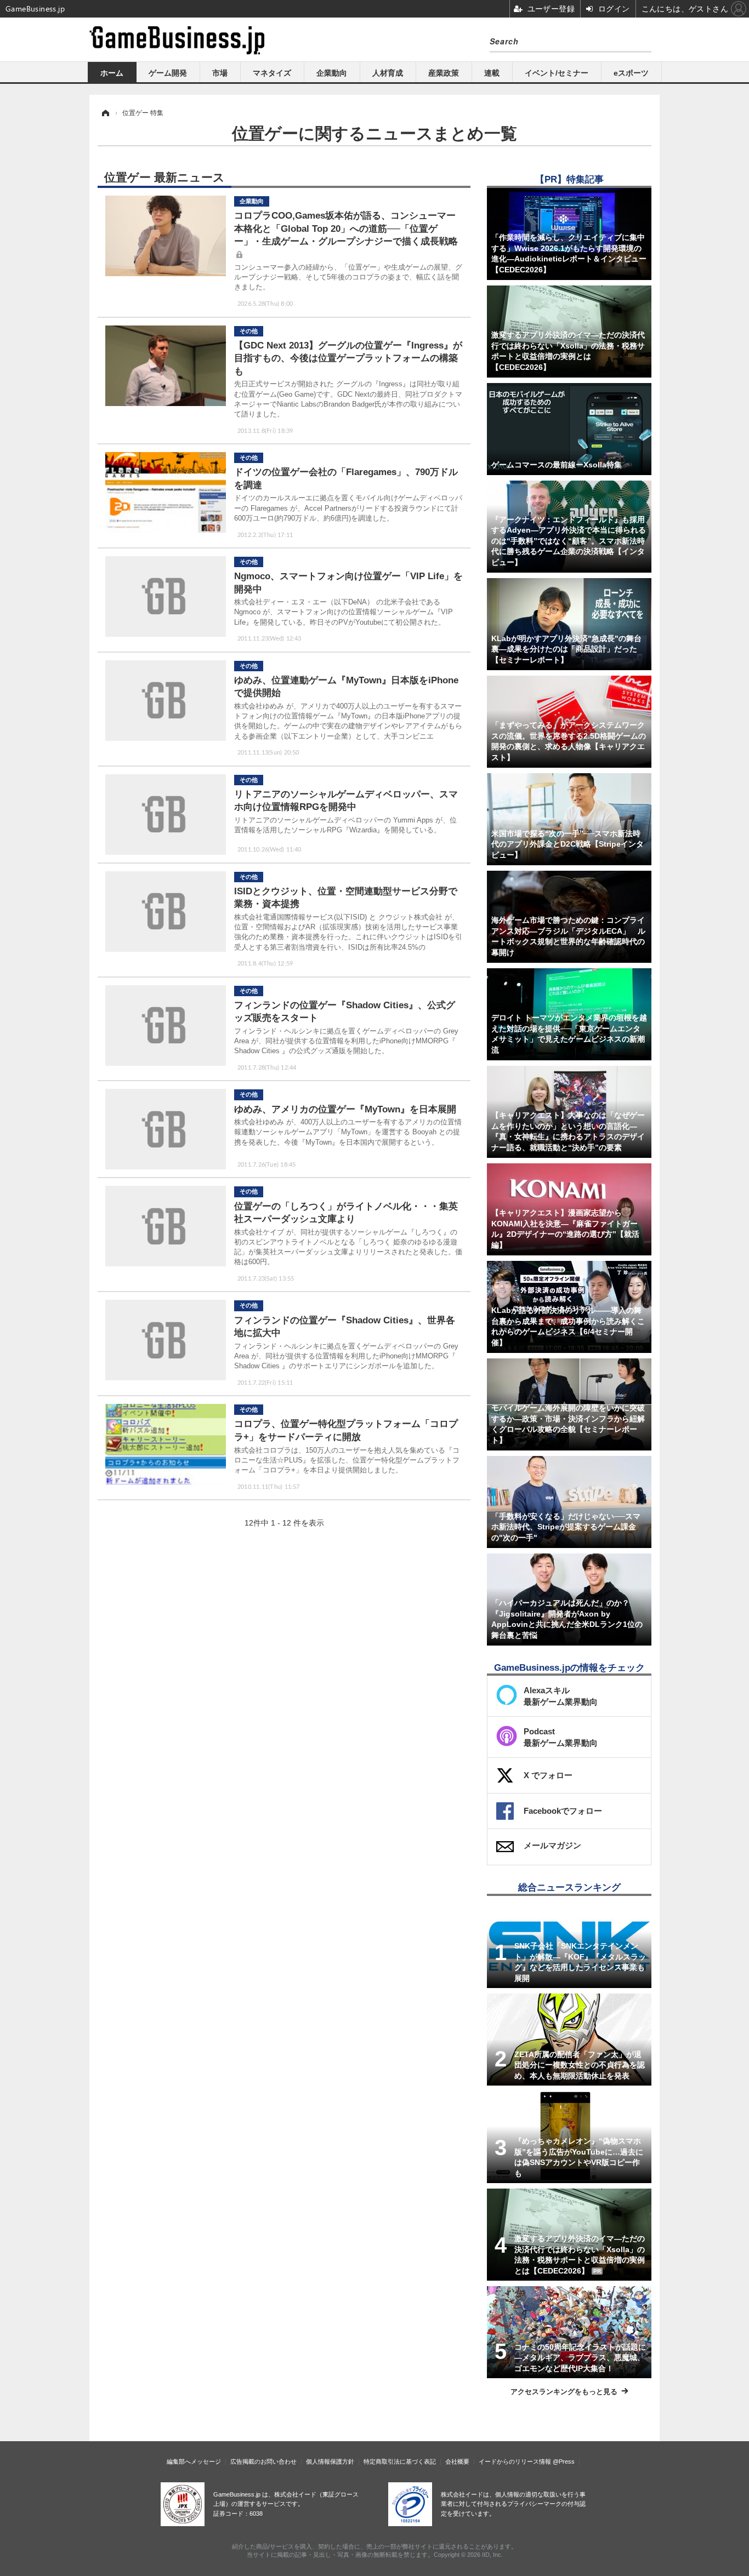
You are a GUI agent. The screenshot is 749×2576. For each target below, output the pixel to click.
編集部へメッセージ (194, 2461)
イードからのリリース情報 (515, 2461)
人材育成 (388, 73)
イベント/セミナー (557, 73)
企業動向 (332, 73)
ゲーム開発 (168, 73)
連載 (492, 73)
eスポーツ (631, 73)
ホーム (112, 73)
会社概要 (457, 2461)
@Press (564, 2461)
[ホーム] (105, 113)
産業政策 (444, 73)
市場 (220, 73)
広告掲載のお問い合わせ (263, 2461)
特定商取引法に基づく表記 (400, 2461)
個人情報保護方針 (330, 2461)
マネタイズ (272, 73)
